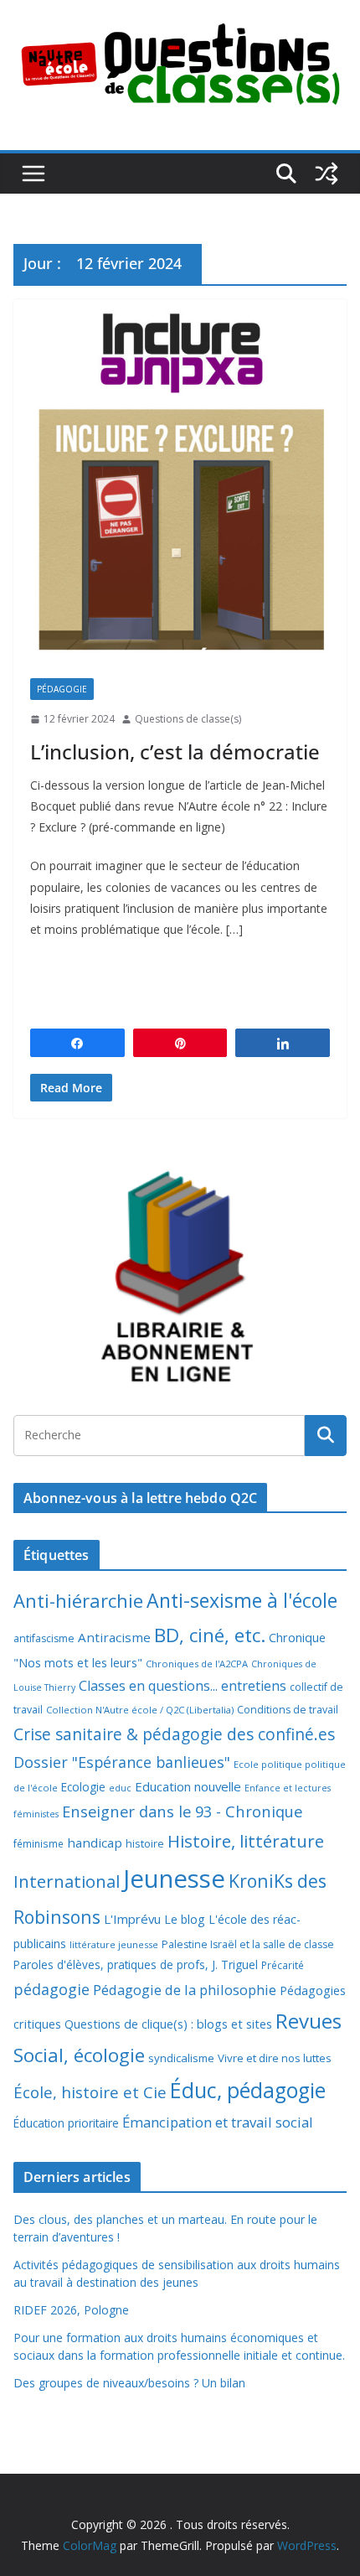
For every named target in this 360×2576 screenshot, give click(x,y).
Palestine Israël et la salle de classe (248, 1944)
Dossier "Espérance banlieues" (122, 1762)
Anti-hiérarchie (78, 1601)
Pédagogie (62, 689)
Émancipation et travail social (218, 2122)
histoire (145, 1843)
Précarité (283, 1965)
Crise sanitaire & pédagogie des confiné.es (174, 1734)
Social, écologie (79, 2055)
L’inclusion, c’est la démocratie (175, 752)
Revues (309, 2021)
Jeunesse (174, 1879)
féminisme (39, 1843)
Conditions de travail (288, 1710)
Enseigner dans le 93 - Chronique (182, 1811)
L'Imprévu (132, 1919)
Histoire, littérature (246, 1841)
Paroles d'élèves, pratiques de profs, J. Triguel (136, 1964)
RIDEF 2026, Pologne (71, 2310)
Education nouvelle (188, 1786)
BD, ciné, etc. (210, 1635)
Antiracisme (114, 1637)
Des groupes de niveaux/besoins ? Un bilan (129, 2383)
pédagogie (51, 1989)
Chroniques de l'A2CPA (197, 1664)
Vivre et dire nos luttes (275, 2058)
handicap (95, 1843)
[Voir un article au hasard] (327, 174)
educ (120, 1788)
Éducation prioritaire (66, 2123)
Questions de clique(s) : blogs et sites (168, 2024)
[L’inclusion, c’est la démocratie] (180, 480)
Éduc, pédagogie (248, 2090)
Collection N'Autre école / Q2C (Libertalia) (140, 1710)
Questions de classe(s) (188, 719)
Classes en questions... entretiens (183, 1686)
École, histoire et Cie (90, 2092)
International (67, 1881)
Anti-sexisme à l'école (242, 1600)
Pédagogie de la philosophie (185, 1990)
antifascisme (44, 1638)
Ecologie (83, 1787)
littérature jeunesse (114, 1944)
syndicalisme (181, 2058)
